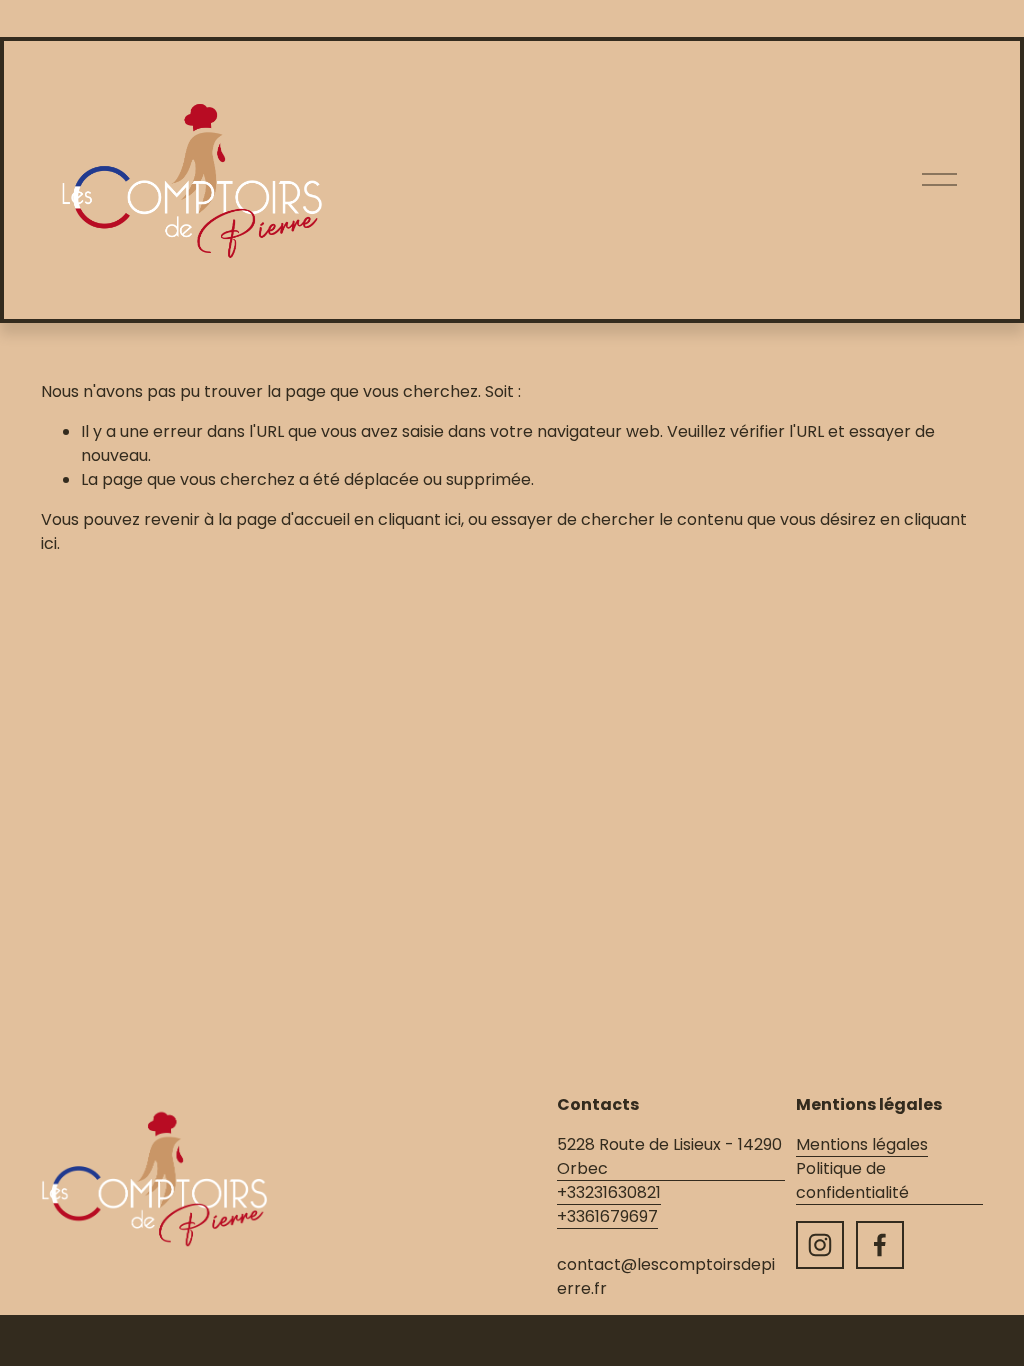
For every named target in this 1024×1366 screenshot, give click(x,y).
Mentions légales (862, 1144)
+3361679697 (607, 1216)
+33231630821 (609, 1192)
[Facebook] (880, 1245)
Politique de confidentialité (852, 1180)
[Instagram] (820, 1245)
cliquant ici (419, 519)
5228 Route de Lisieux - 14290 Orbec (669, 1156)
